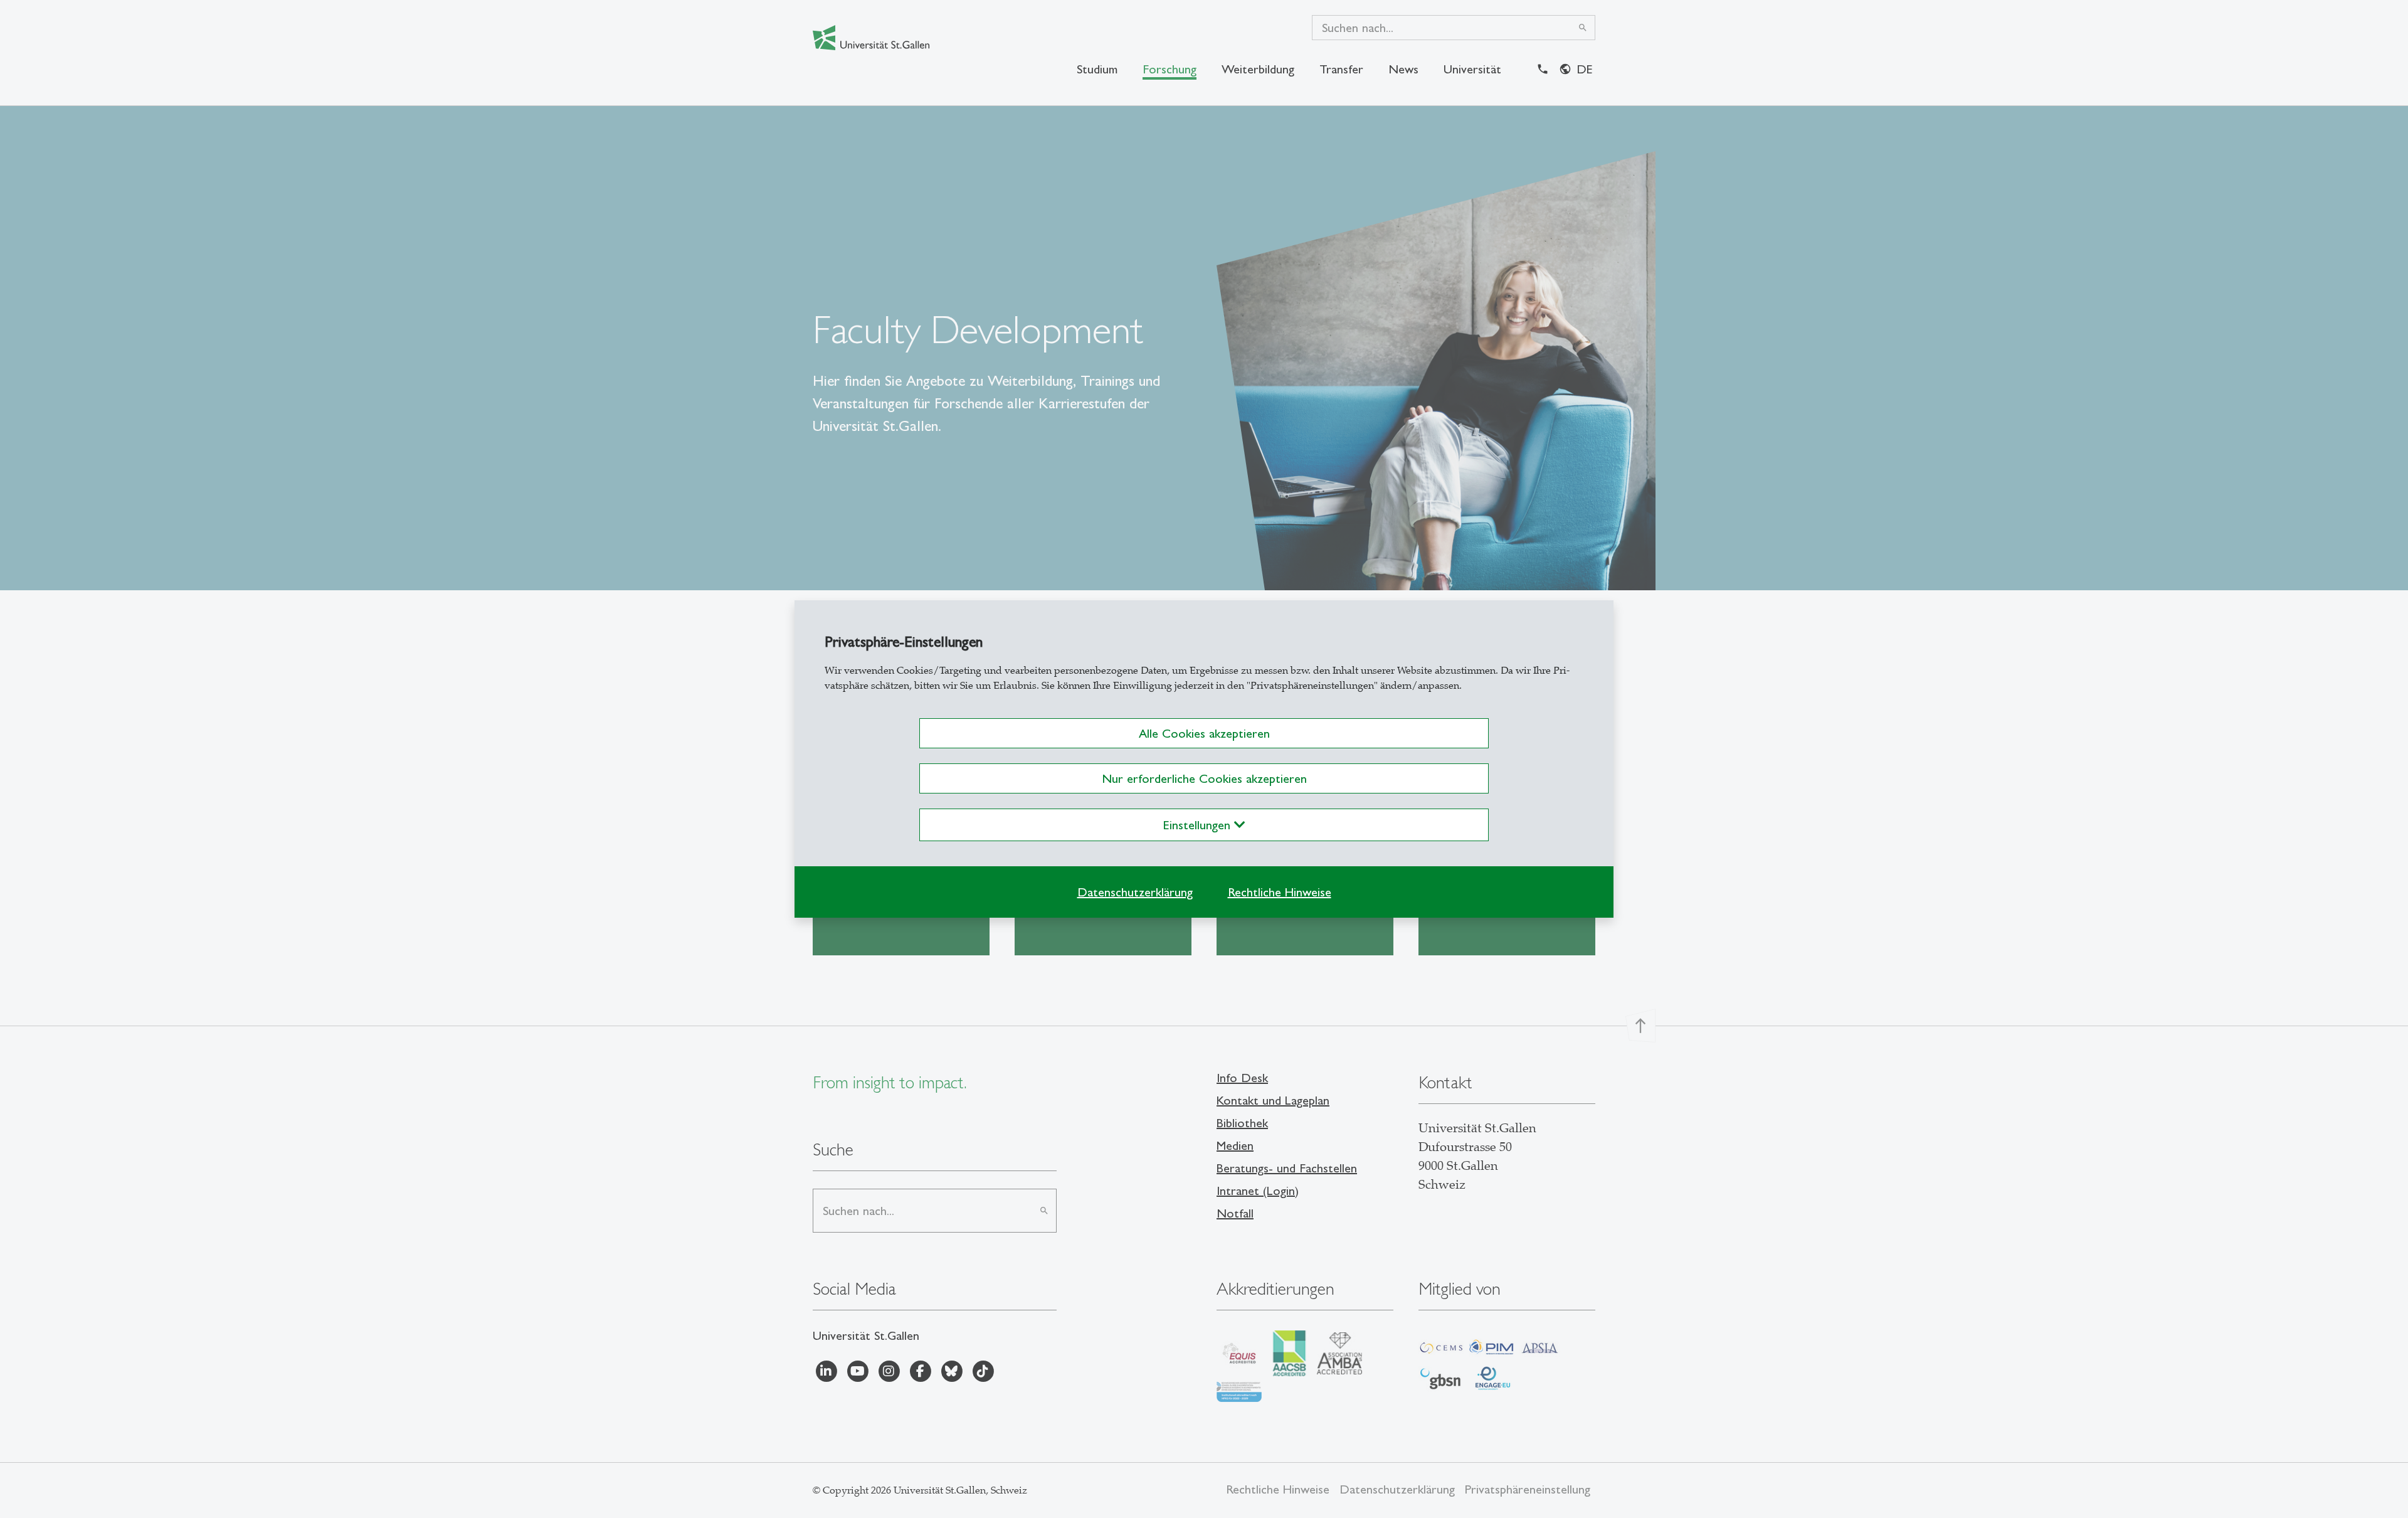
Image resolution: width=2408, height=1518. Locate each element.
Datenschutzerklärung (1135, 892)
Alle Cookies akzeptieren (1204, 733)
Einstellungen (1199, 825)
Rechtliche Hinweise (1280, 892)
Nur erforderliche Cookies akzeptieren (1204, 778)
